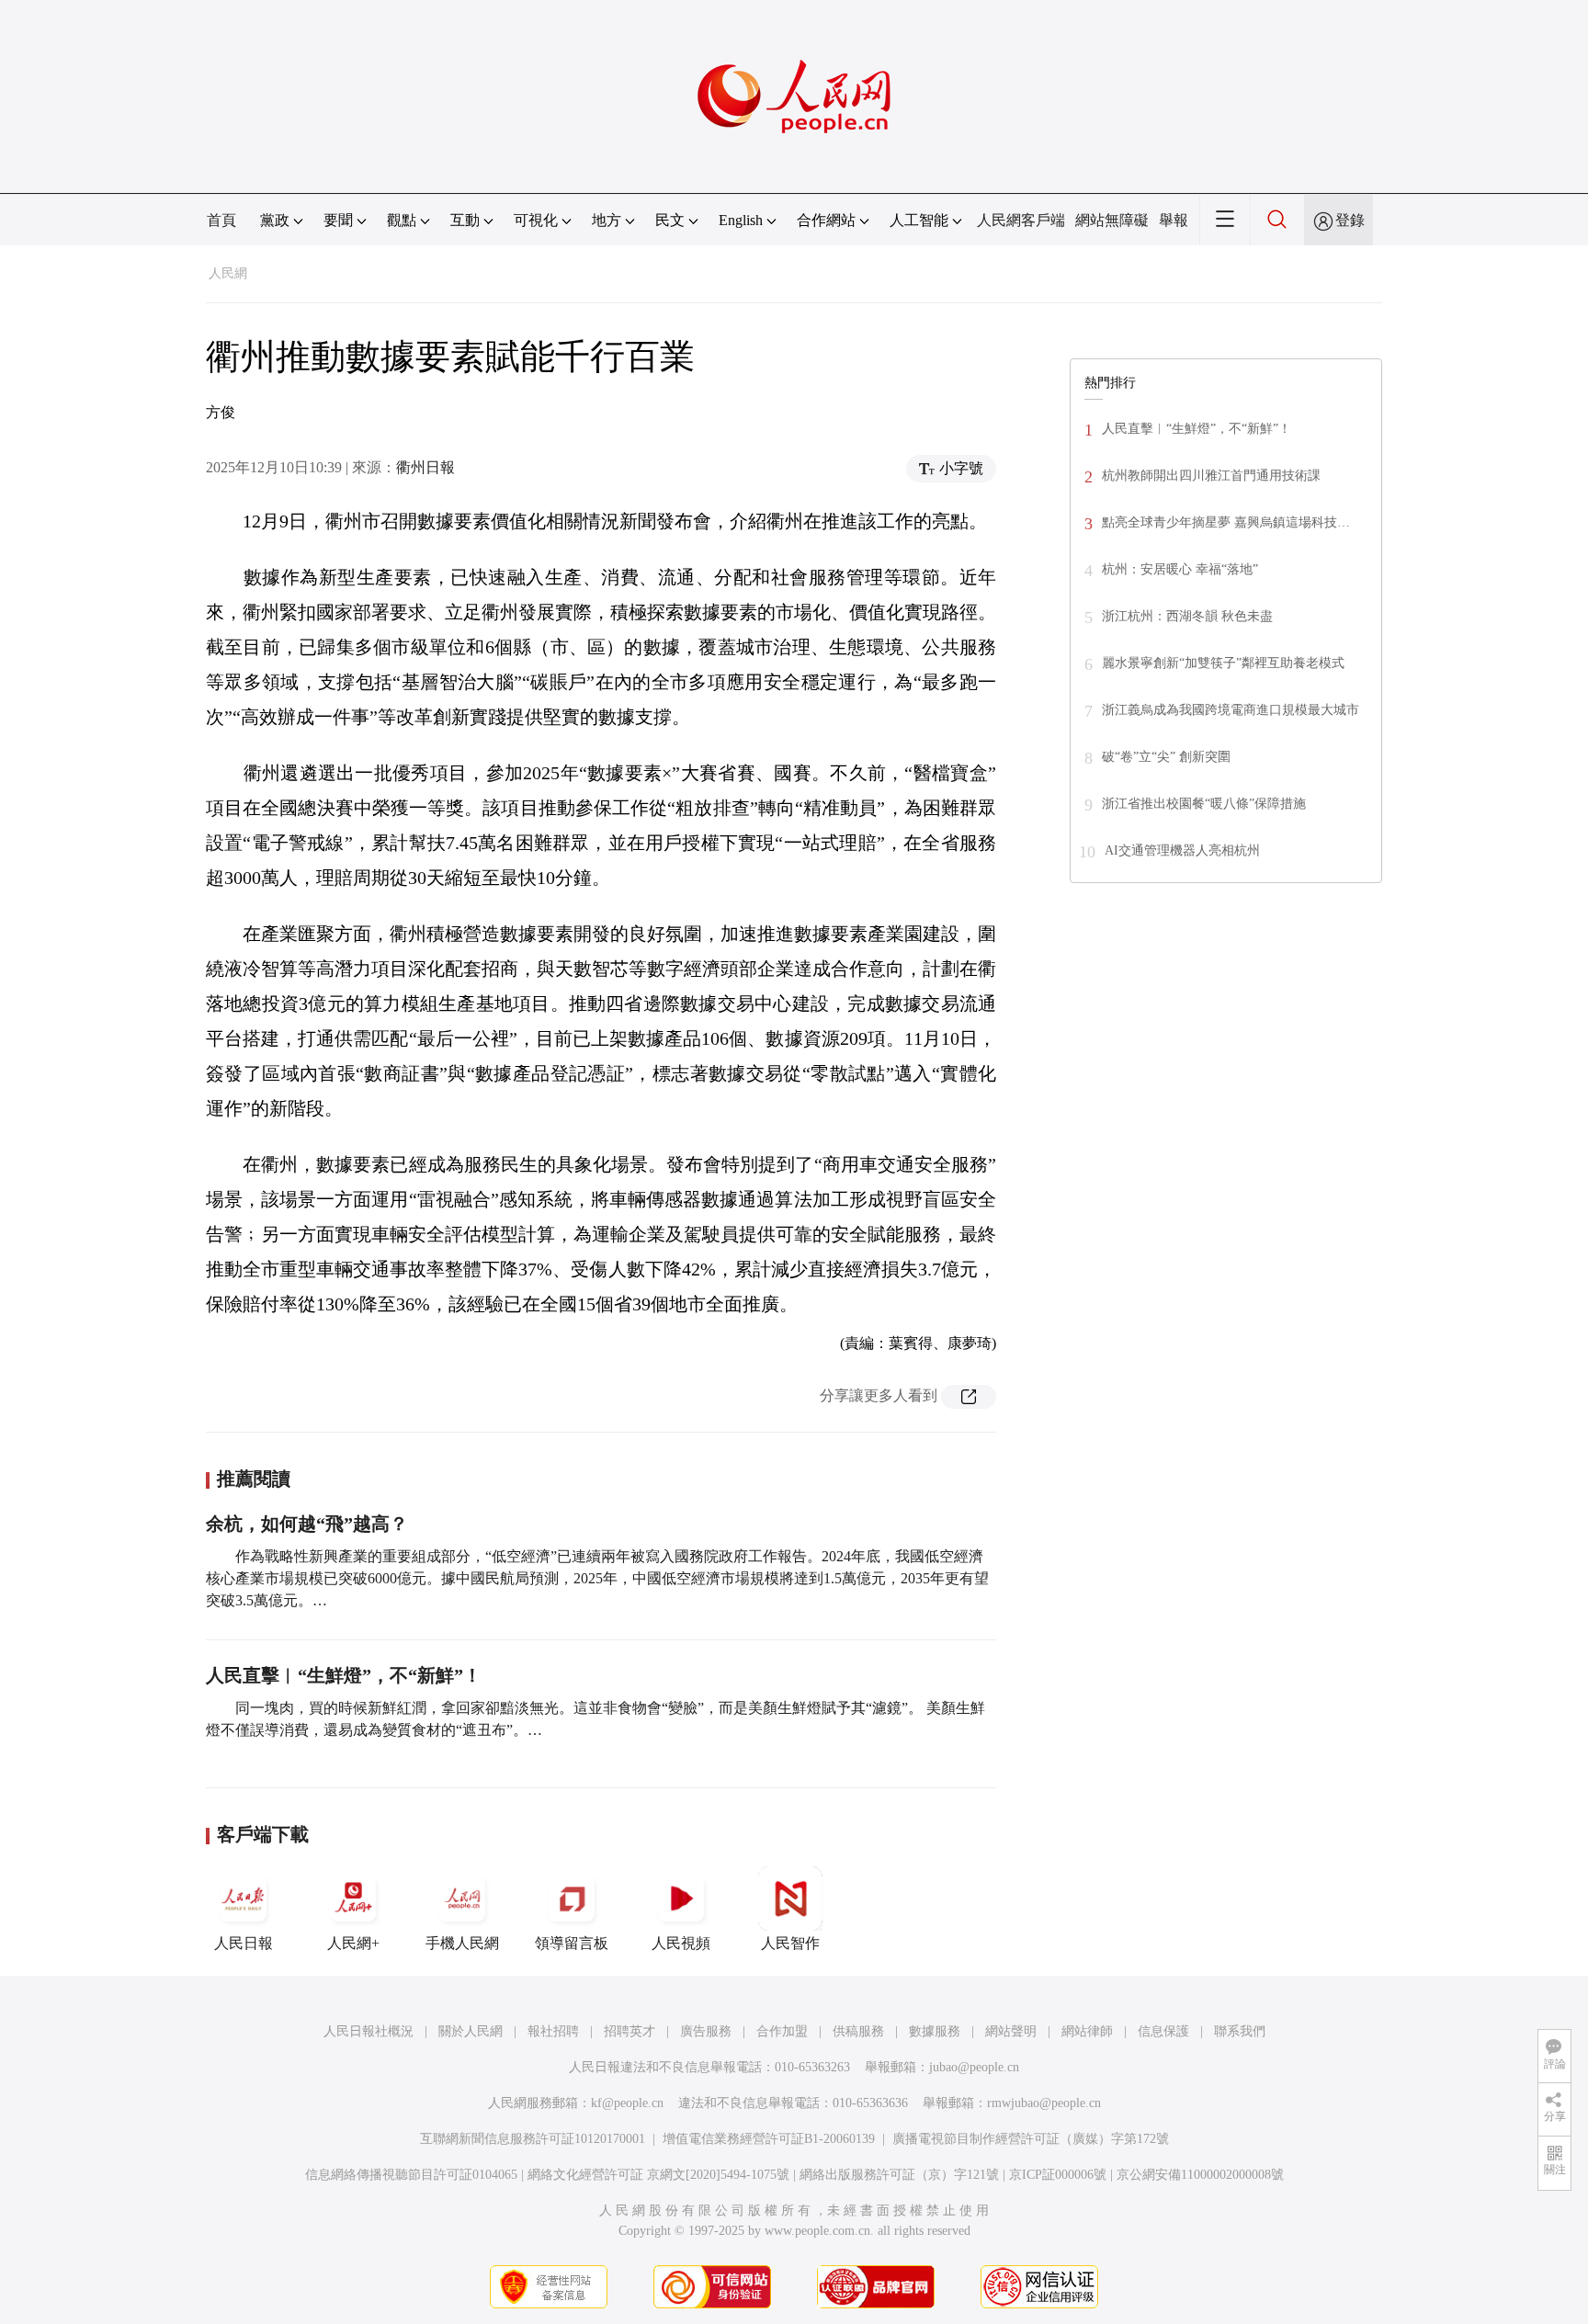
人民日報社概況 (369, 2031)
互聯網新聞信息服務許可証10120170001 (533, 2139)
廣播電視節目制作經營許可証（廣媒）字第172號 (1031, 2139)
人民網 (228, 273)
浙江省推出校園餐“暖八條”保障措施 (1204, 804)
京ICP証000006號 (1058, 2175)
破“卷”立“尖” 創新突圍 (1166, 757)
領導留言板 (572, 1943)
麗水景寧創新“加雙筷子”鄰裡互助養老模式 (1223, 663)
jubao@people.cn (974, 2067)
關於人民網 (471, 2031)
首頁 (221, 220)
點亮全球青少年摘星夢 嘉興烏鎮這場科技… (1226, 522)
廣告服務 (706, 2031)
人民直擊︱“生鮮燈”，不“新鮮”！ (344, 1675)
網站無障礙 (1112, 220)
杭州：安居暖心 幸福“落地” (1180, 569)
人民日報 (244, 1943)
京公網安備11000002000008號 (1200, 2175)
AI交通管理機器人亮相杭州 (1182, 850)
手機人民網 (462, 1943)
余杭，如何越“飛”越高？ (307, 1524)
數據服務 (935, 2031)
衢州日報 (425, 467)
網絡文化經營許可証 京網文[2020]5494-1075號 (658, 2175)
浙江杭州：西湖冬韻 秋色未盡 (1187, 616)
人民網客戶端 (1021, 220)
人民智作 (790, 1943)
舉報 (1174, 220)
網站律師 (1087, 2031)
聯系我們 (1240, 2031)
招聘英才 (630, 2031)
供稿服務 (858, 2031)
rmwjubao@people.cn (1044, 2103)
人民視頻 (681, 1943)
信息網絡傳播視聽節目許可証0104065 (411, 2175)
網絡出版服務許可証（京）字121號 (899, 2175)
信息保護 (1163, 2031)
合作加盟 (782, 2031)
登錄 (1350, 220)
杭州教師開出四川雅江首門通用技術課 (1211, 476)
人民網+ (353, 1943)
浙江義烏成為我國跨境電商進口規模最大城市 (1231, 710)
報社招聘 (553, 2031)
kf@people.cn (627, 2103)
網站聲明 (1011, 2031)
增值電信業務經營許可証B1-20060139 (769, 2139)
